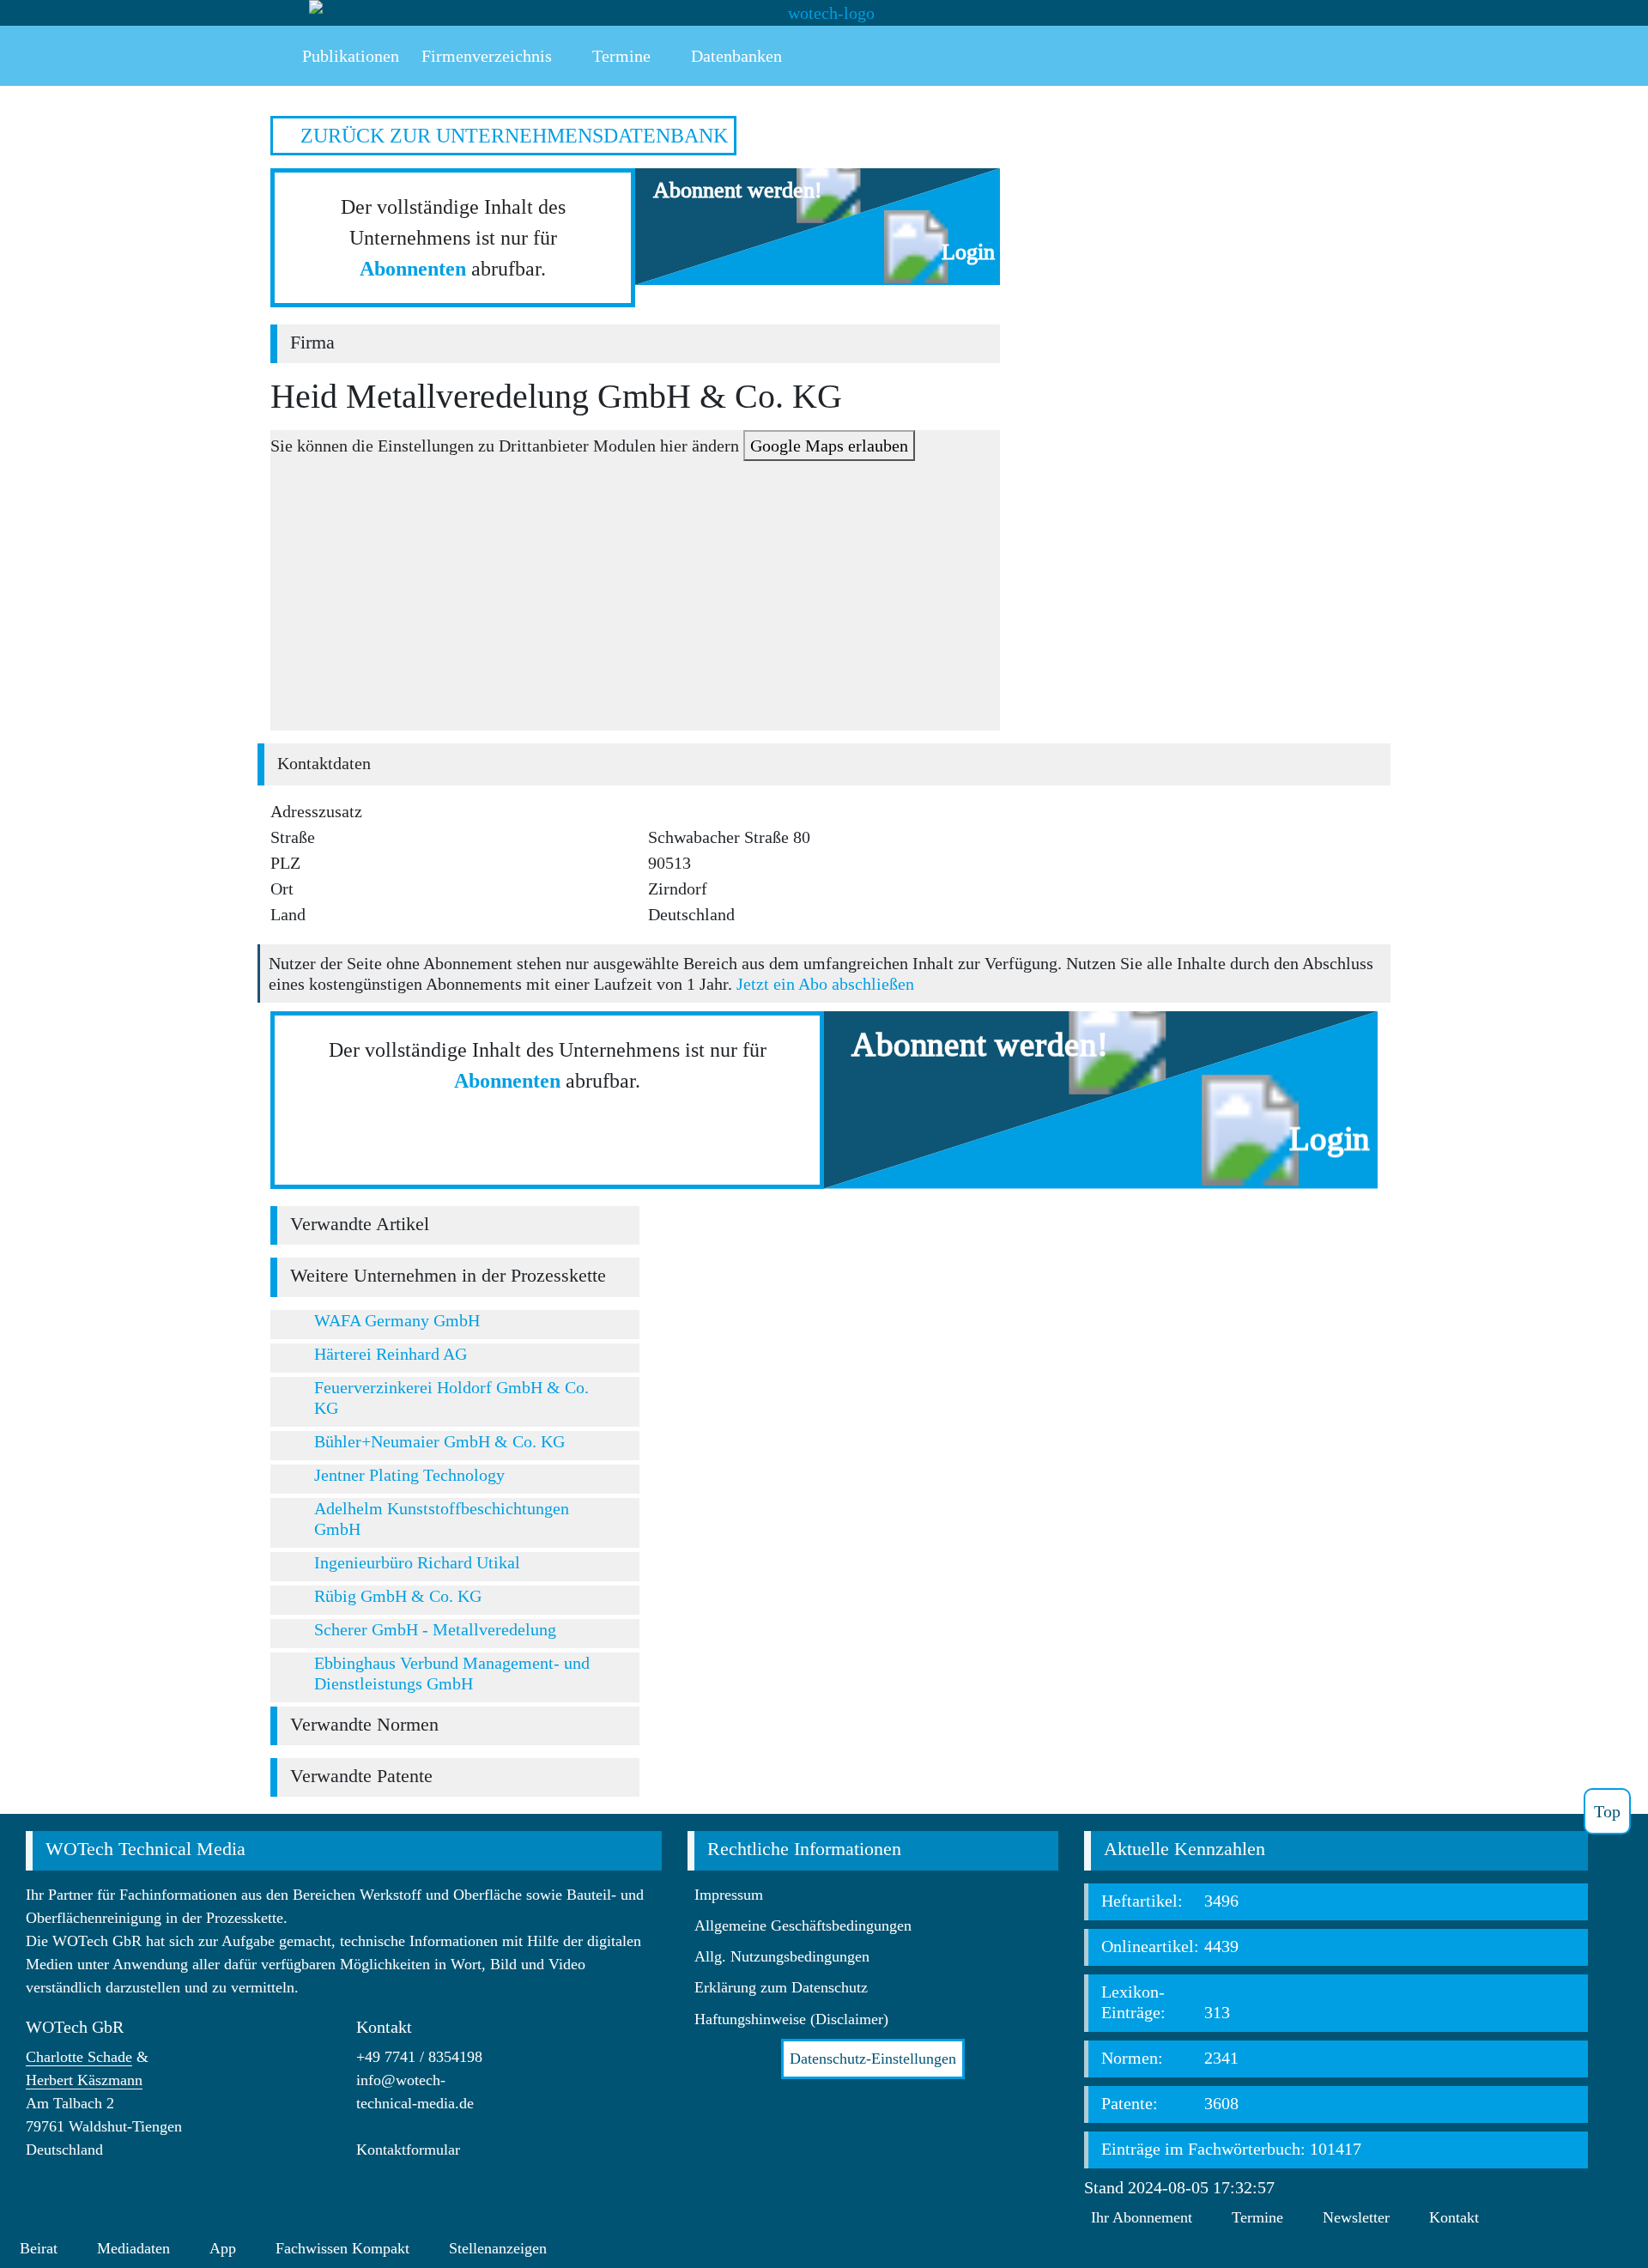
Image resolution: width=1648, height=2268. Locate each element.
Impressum (729, 1895)
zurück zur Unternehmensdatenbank (512, 136)
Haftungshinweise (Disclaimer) (791, 2019)
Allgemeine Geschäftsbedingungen (803, 1925)
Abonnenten (413, 269)
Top (1607, 1811)
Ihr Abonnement (1142, 2217)
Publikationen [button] (348, 56)
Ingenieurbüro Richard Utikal (417, 1562)
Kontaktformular (408, 2150)
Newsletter (1356, 2217)
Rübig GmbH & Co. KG (398, 1596)
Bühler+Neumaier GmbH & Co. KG (439, 1441)
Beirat (39, 2248)
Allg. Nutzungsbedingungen (782, 1956)
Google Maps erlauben (829, 446)
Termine (1257, 2217)
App (223, 2248)
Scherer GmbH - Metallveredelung (435, 1629)
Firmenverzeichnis (487, 56)
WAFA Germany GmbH (397, 1320)
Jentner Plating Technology (409, 1475)
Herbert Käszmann (84, 2080)
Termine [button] (619, 56)
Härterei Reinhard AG (391, 1354)
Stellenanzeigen (498, 2248)
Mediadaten (133, 2248)
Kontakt (1454, 2217)
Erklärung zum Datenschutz (781, 1987)
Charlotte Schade (79, 2057)
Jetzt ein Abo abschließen (825, 984)
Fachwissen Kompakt (342, 2248)
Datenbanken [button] (734, 56)
